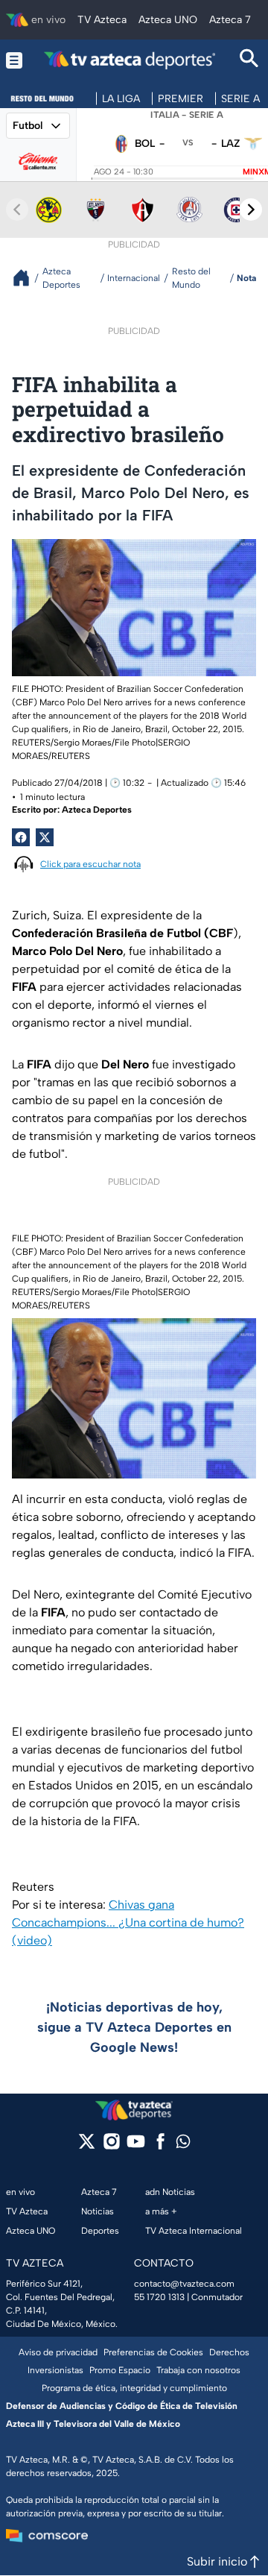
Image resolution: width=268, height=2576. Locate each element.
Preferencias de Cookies (153, 2352)
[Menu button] (14, 60)
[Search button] (249, 60)
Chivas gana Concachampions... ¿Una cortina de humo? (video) (128, 1922)
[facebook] (160, 2146)
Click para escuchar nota (90, 864)
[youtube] (136, 2146)
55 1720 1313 (159, 2297)
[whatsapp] (183, 2145)
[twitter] (87, 2146)
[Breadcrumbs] (27, 278)
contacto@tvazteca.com (184, 2284)
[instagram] (111, 2146)
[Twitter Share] (45, 837)
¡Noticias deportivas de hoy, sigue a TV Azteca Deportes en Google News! (134, 2027)
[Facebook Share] (21, 837)
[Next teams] (251, 210)
